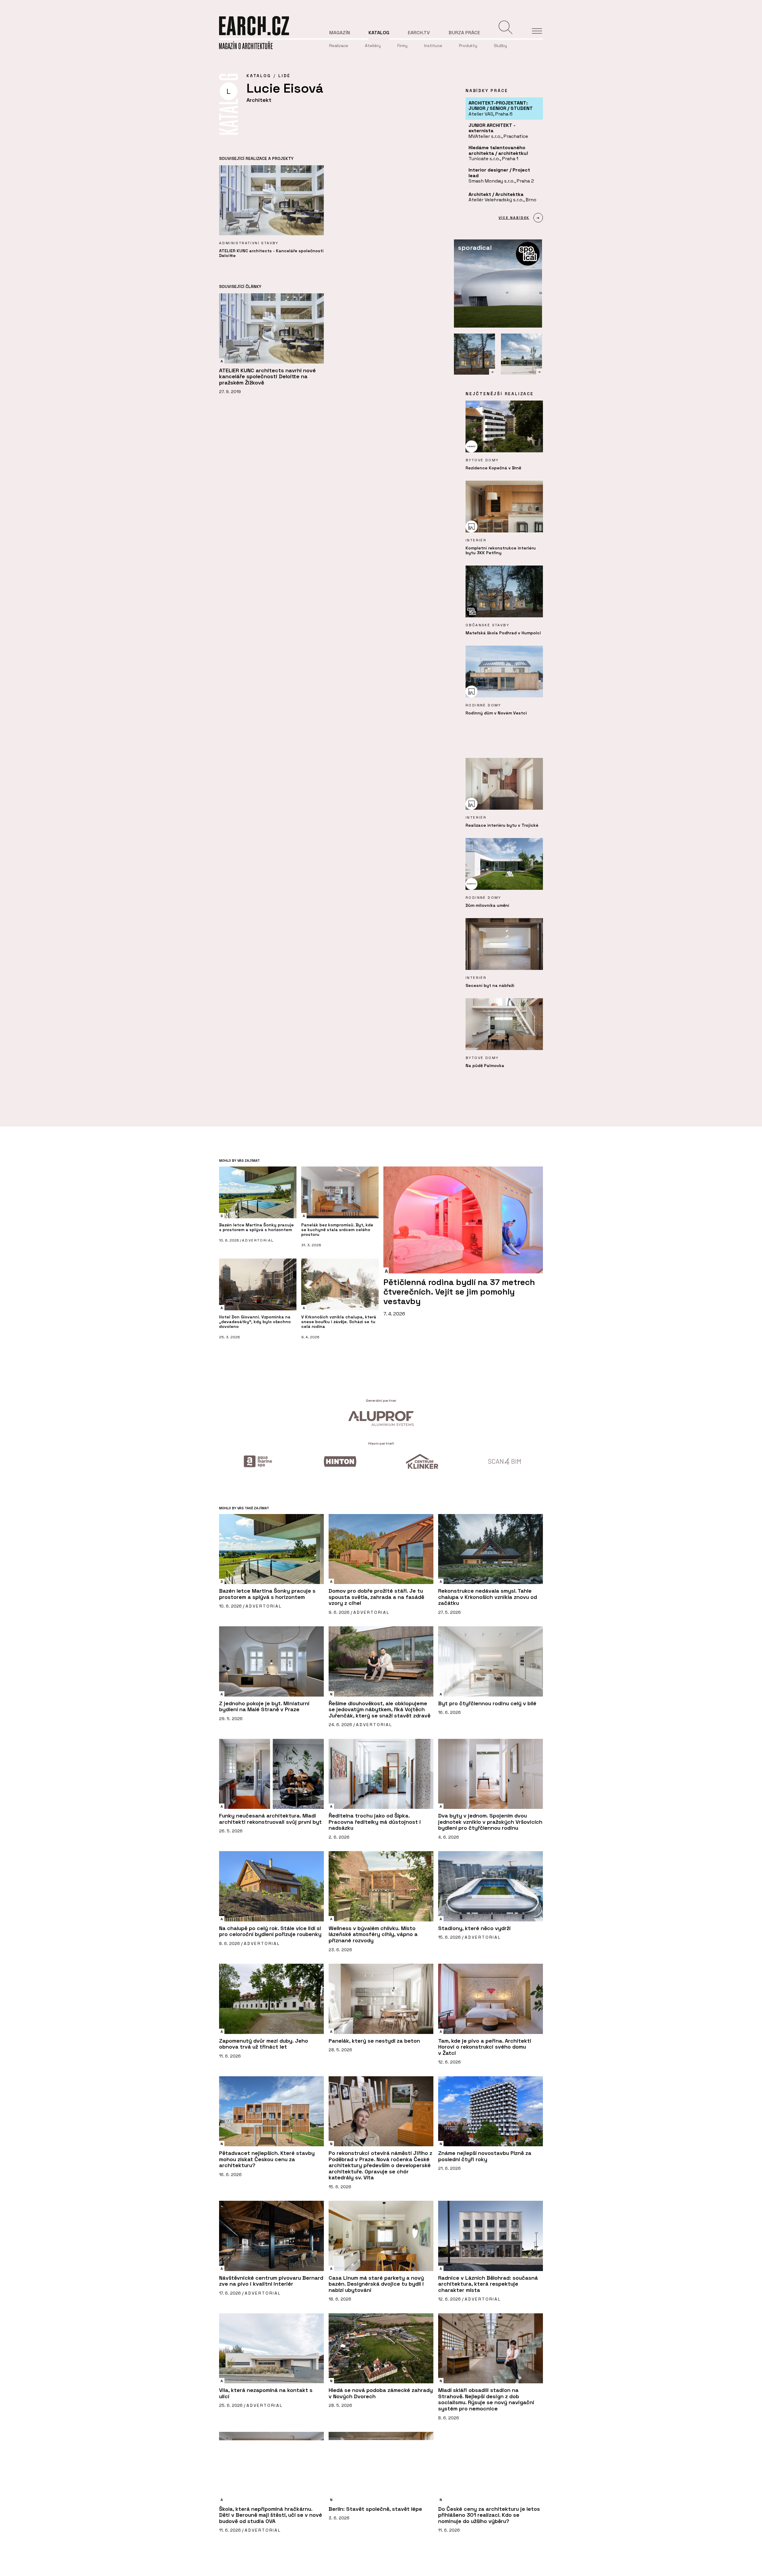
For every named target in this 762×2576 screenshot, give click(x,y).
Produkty (468, 46)
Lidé (284, 76)
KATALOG (259, 76)
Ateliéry (373, 46)
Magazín (340, 33)
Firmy (402, 46)
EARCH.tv (419, 33)
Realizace (339, 46)
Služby (500, 46)
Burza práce (464, 33)
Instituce (433, 46)
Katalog (379, 33)
